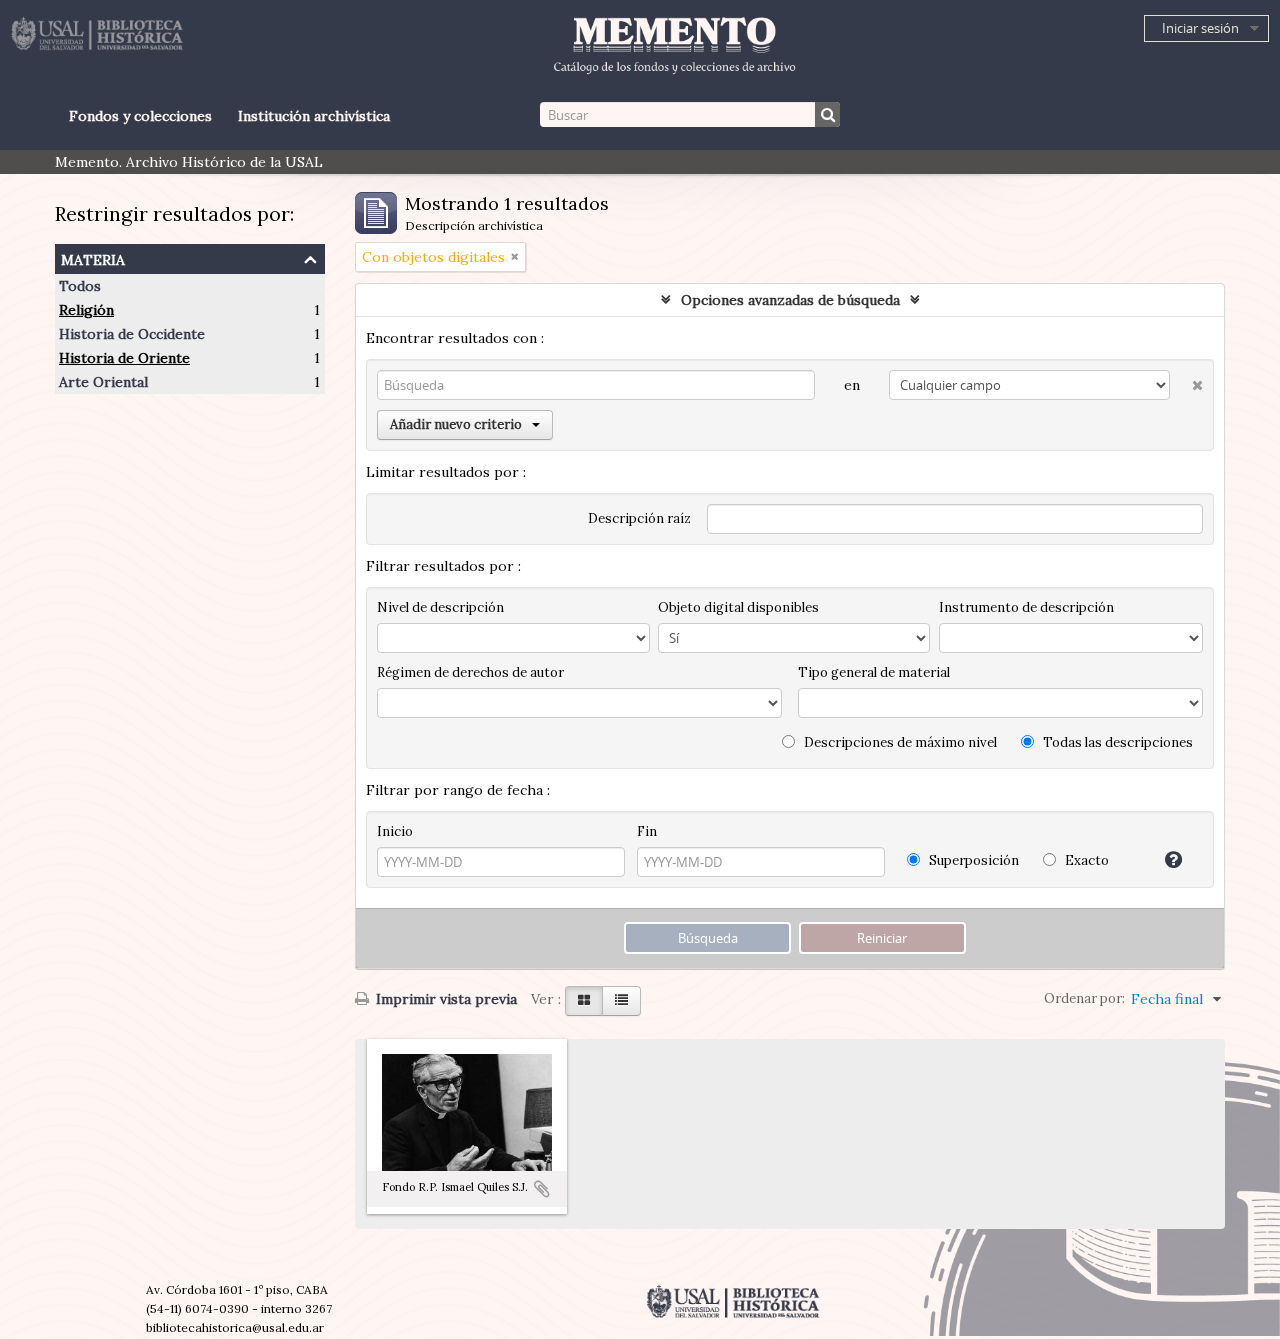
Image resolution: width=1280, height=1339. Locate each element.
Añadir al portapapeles (542, 1189)
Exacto (1085, 860)
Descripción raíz (639, 518)
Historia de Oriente (124, 358)
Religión (86, 310)
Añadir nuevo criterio (456, 424)
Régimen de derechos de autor (470, 672)
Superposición (972, 860)
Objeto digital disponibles (738, 607)
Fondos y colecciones (140, 116)
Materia (93, 257)
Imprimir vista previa (444, 999)
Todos (80, 286)
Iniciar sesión (1200, 28)
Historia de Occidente (132, 334)
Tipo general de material (874, 672)
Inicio (395, 831)
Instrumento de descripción (1026, 607)
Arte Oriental (103, 382)
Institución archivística (314, 116)
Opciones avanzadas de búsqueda (790, 300)
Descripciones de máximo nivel (899, 742)
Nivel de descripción (440, 607)
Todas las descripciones (1116, 742)
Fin (647, 831)
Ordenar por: (1084, 998)
